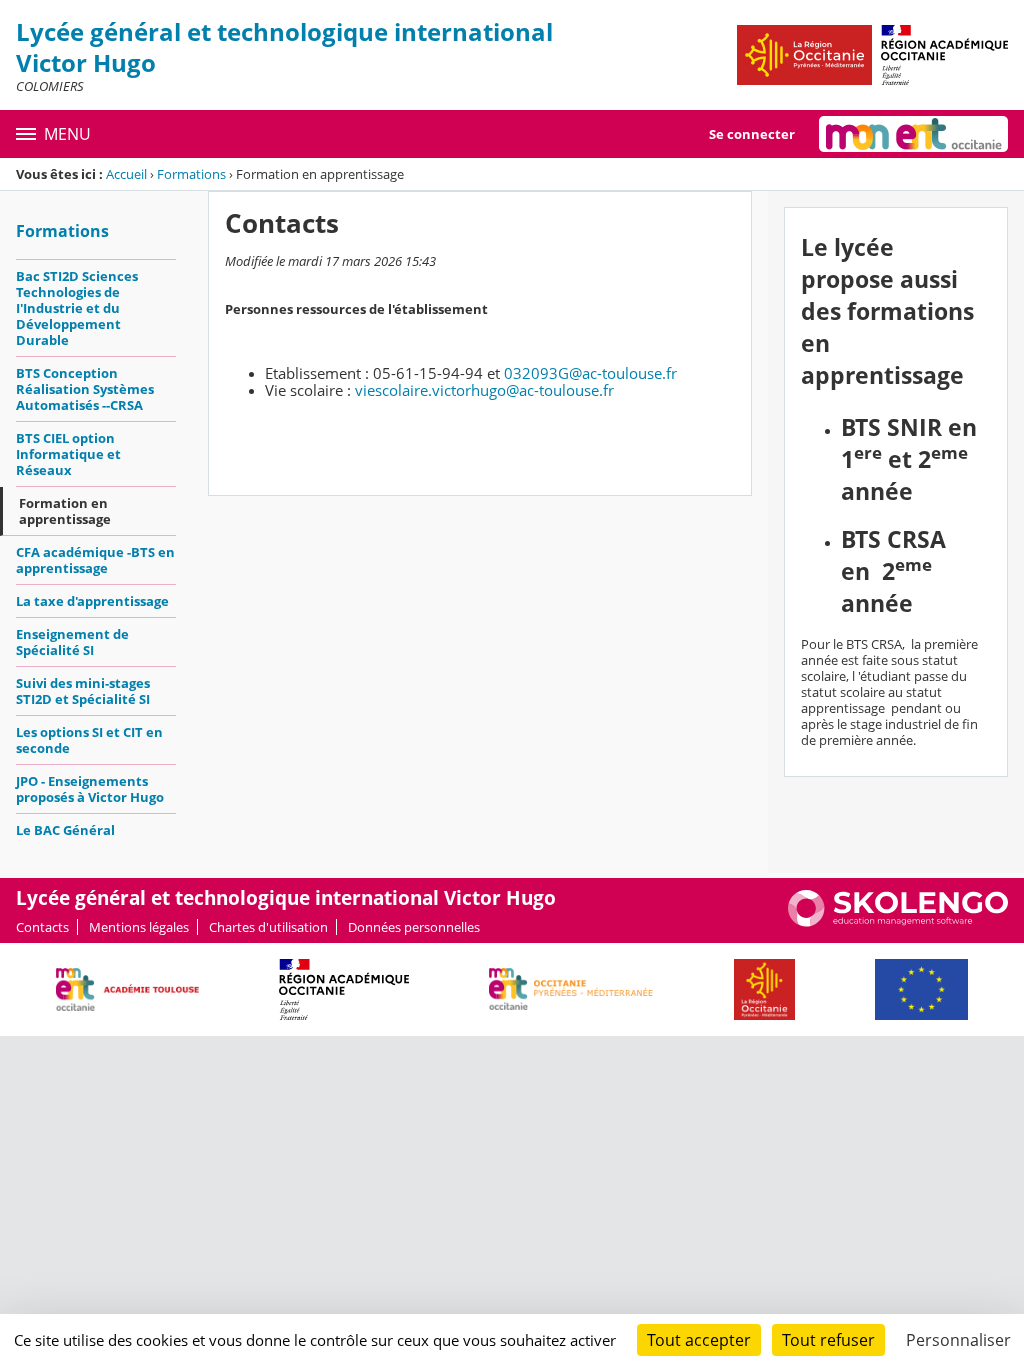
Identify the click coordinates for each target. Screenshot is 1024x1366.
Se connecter (752, 134)
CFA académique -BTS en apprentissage (95, 560)
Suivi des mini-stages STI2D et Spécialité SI (83, 691)
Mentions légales (139, 927)
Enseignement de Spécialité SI (72, 642)
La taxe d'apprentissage (92, 601)
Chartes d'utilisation (268, 927)
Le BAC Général (65, 830)
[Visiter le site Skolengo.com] (898, 922)
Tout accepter (699, 1340)
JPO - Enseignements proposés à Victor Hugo (90, 789)
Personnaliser (958, 1340)
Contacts (42, 927)
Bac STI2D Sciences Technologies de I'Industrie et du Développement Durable (77, 308)
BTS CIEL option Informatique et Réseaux (68, 454)
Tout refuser (828, 1340)
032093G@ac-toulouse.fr (590, 373)
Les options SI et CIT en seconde (89, 740)
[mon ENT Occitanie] (913, 134)
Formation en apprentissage (65, 511)
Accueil (126, 174)
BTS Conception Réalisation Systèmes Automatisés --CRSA (85, 389)
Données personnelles (414, 927)
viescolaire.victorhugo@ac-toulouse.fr (484, 390)
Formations (191, 174)
